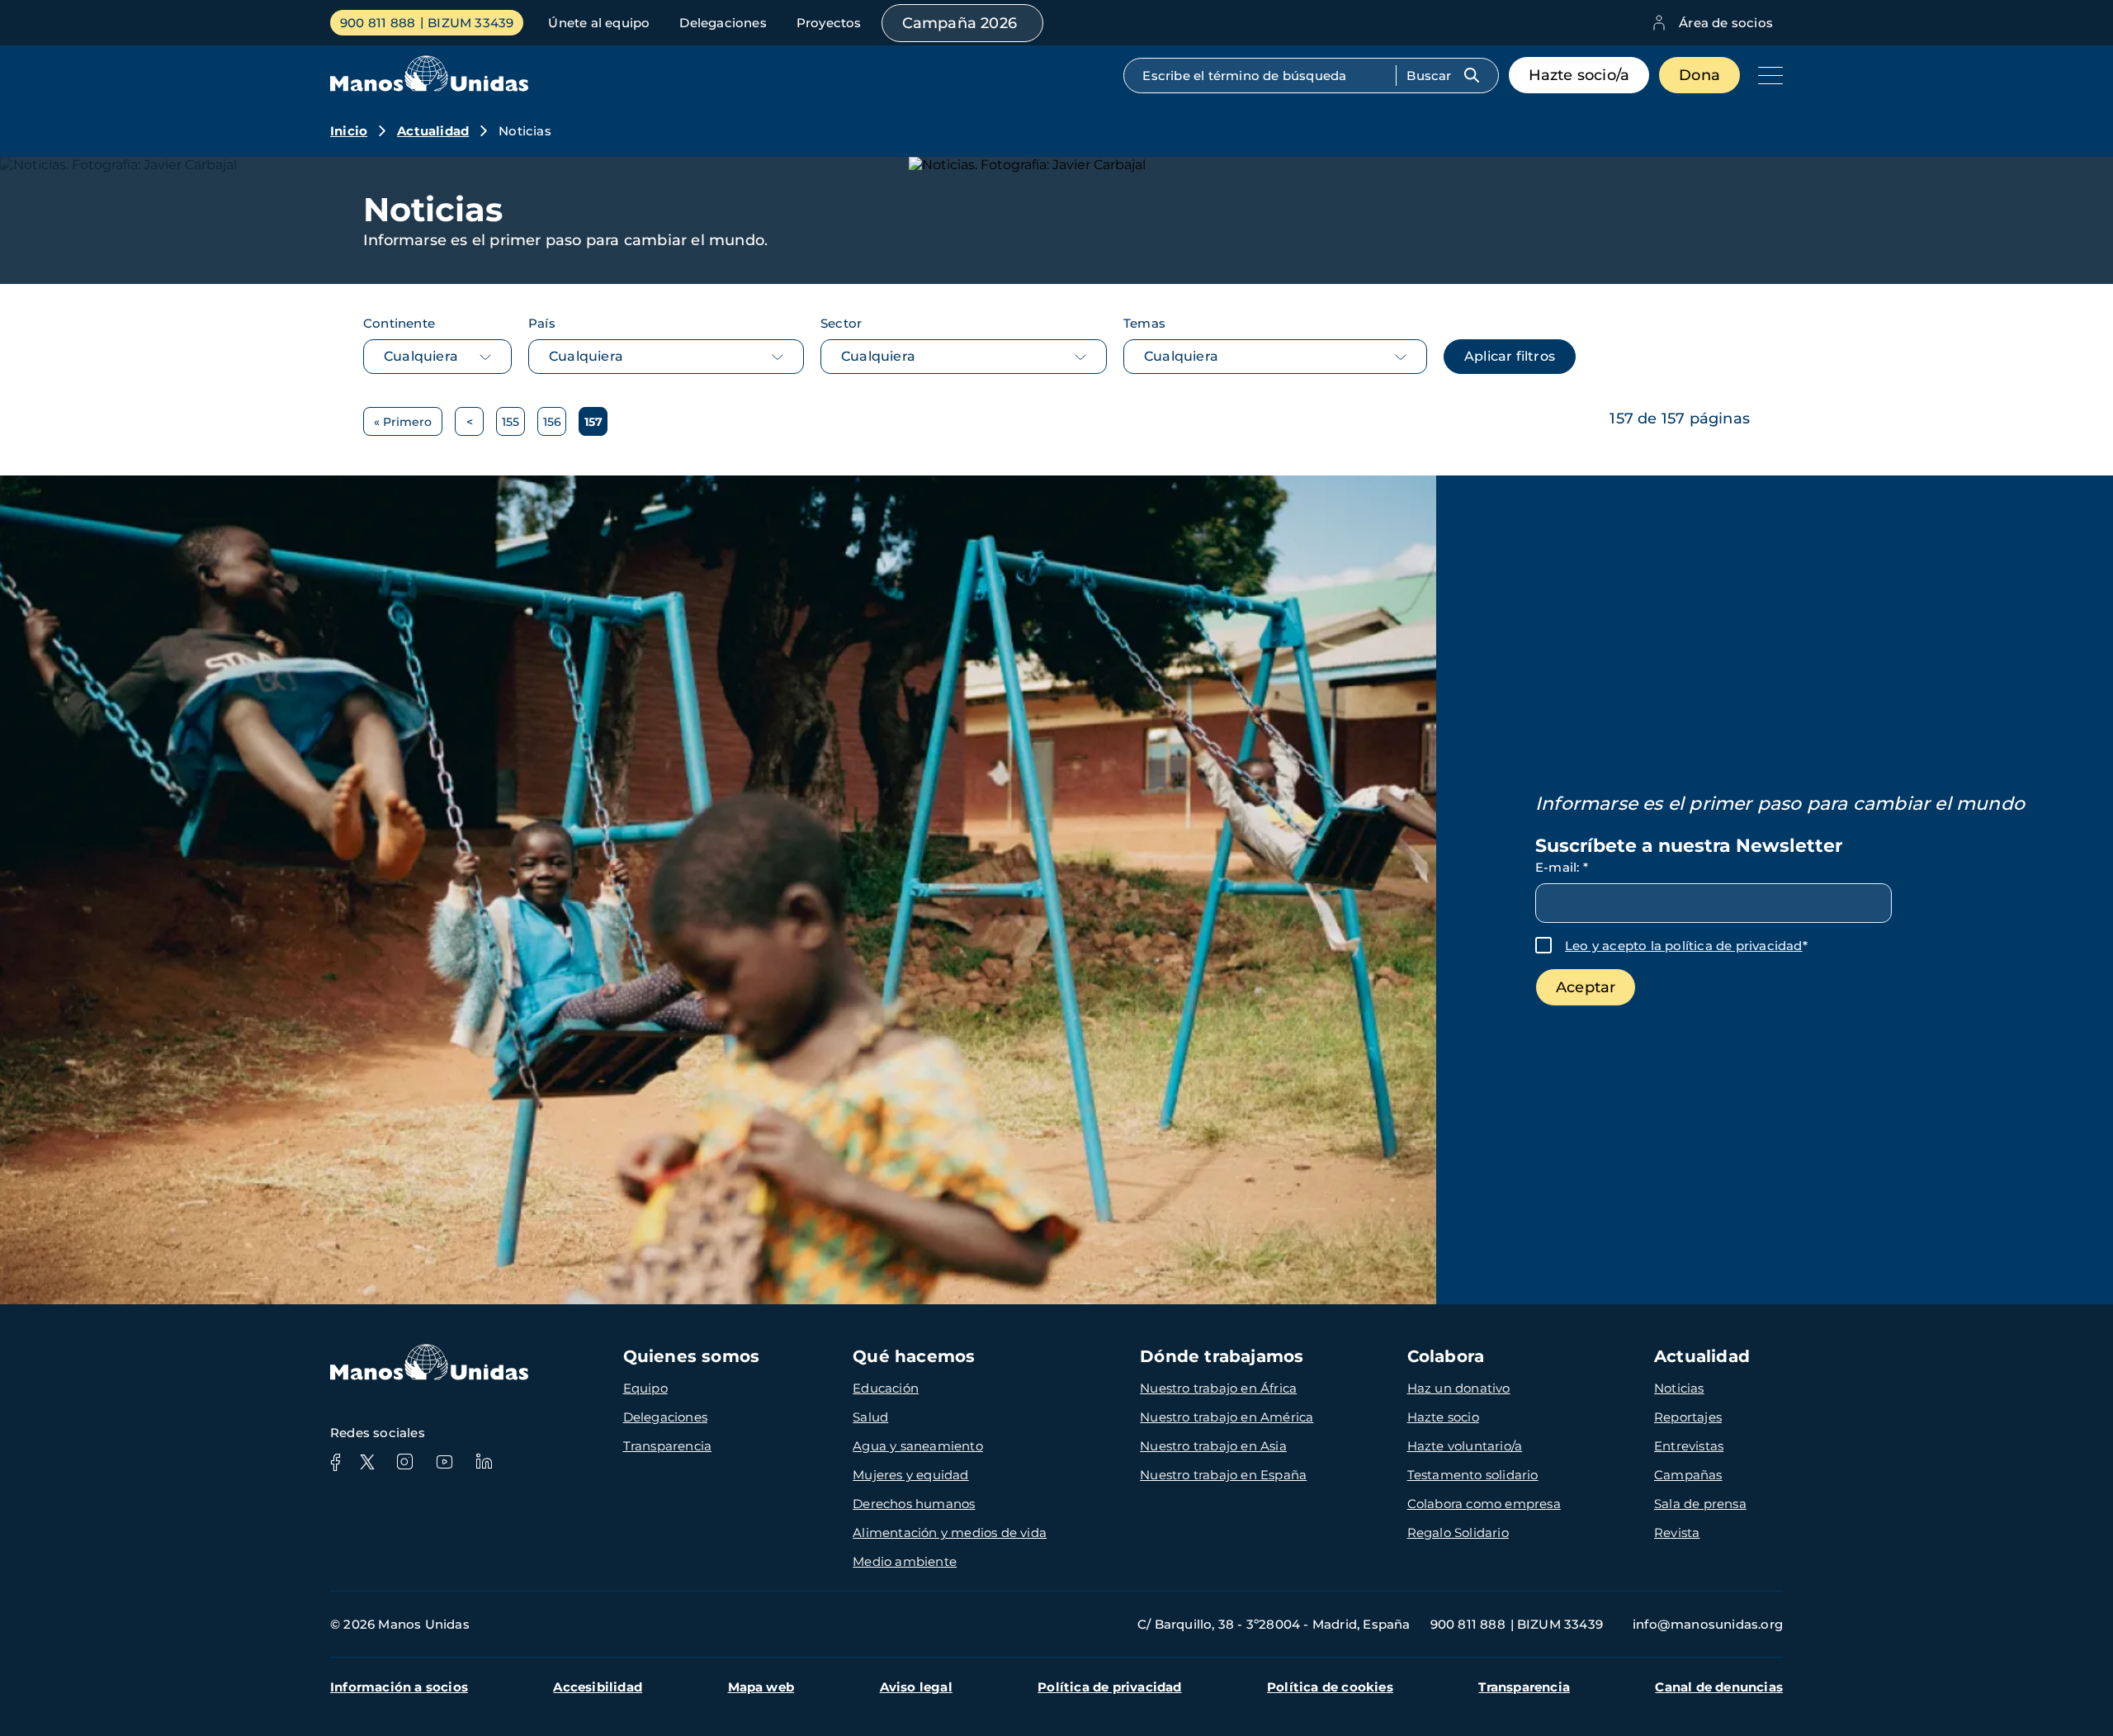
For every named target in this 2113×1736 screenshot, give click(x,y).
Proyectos (829, 23)
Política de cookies (1330, 1687)
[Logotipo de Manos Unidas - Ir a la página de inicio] (429, 87)
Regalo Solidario (1458, 1533)
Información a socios (399, 1687)
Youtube (444, 1462)
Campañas (1688, 1475)
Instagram (404, 1462)
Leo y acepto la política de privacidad (1684, 946)
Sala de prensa (1700, 1504)
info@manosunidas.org (1708, 1624)
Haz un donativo (1459, 1388)
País (542, 323)
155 (513, 425)
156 (555, 425)
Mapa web (761, 1687)
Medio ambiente (905, 1561)
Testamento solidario (1473, 1475)
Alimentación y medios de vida (950, 1533)
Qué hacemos (914, 1356)
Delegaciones (723, 23)
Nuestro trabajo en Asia (1213, 1446)
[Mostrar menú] (1766, 75)
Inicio (349, 131)
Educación (886, 1388)
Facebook (335, 1462)
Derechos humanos (914, 1504)
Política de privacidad (1109, 1687)
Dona (1699, 75)
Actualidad (433, 131)
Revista (1677, 1533)
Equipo (645, 1388)
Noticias (1679, 1388)
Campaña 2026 (960, 23)
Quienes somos (692, 1356)
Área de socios (1726, 23)
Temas (1144, 323)
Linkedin (484, 1462)
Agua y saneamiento (918, 1446)
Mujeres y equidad (910, 1475)
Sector (841, 323)
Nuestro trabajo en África (1218, 1388)
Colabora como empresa (1484, 1504)
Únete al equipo (599, 23)
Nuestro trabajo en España (1223, 1475)
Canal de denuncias (1719, 1687)
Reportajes (1688, 1417)
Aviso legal (916, 1687)
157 (596, 425)
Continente (399, 323)
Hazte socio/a (1579, 75)
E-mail (1562, 867)
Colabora (1446, 1356)
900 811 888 (378, 23)
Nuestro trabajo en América (1227, 1417)
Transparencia (668, 1446)
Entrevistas (1689, 1446)
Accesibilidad (598, 1687)
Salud (870, 1417)
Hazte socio (1443, 1417)
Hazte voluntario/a (1465, 1446)
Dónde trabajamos (1222, 1356)
